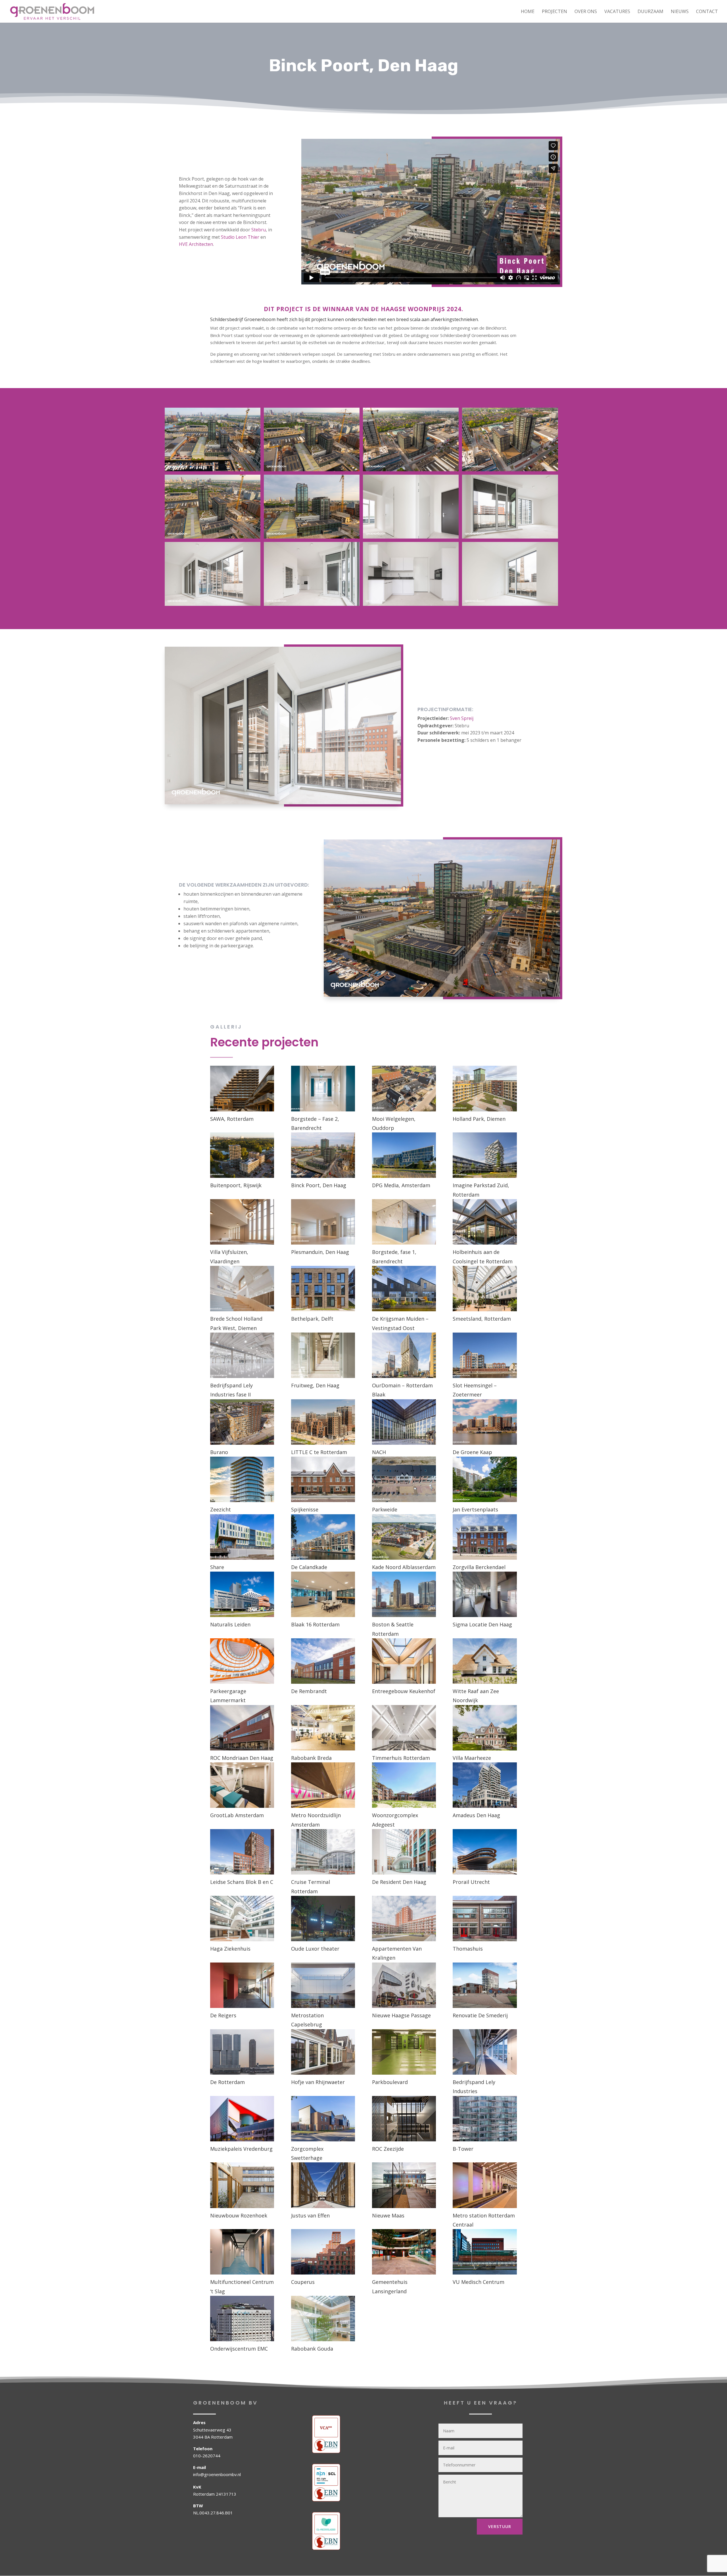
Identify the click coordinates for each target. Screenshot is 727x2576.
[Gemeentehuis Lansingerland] (404, 2252)
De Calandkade (309, 1567)
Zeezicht (221, 1509)
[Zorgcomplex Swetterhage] (323, 2119)
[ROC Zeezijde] (404, 2119)
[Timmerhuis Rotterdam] (404, 1728)
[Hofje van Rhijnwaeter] (323, 2052)
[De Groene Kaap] (485, 1422)
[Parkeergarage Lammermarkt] (242, 1661)
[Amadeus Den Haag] (485, 1785)
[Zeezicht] (242, 1479)
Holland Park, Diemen (479, 1119)
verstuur (500, 2526)
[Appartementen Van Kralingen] (404, 1919)
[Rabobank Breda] (323, 1728)
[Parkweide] (404, 1479)
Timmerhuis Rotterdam (401, 1758)
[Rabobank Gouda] (323, 2319)
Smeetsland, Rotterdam (482, 1319)
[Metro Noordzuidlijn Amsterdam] (323, 1785)
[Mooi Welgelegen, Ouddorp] (404, 1088)
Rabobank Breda (311, 1758)
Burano (219, 1452)
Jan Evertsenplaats (475, 1509)
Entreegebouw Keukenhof (404, 1691)
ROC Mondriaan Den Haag (242, 1758)
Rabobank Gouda (312, 2349)
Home (528, 12)
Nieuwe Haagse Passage (401, 2015)
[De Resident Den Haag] (404, 1852)
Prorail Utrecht (471, 1882)
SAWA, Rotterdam (232, 1119)
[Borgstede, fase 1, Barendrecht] (404, 1222)
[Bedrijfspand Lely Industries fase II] (242, 1355)
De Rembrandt (309, 1691)
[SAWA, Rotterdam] (242, 1088)
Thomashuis (468, 1949)
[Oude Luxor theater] (323, 1919)
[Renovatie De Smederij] (485, 1985)
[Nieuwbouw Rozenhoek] (242, 2185)
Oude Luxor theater (315, 1949)
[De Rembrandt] (323, 1661)
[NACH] (404, 1422)
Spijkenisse (305, 1509)
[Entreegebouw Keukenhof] (404, 1661)
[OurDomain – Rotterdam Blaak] (404, 1355)
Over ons (586, 12)
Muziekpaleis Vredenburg (241, 2149)
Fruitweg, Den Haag (315, 1385)
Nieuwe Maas (388, 2215)
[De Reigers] (242, 1985)
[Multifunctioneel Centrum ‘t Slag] (242, 2252)
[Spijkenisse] (323, 1479)
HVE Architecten (196, 244)
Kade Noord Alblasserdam (404, 1567)
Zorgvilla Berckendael (479, 1567)
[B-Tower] (485, 2119)
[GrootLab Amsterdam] (242, 1785)
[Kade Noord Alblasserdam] (404, 1537)
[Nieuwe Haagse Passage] (404, 1985)
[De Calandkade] (323, 1537)
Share (217, 1567)
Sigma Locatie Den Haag (482, 1624)
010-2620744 (207, 2456)
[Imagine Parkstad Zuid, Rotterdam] (485, 1155)
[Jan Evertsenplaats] (485, 1479)
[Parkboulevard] (404, 2052)
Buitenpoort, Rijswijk (236, 1185)
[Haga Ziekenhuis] (242, 1919)
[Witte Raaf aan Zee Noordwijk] (485, 1661)
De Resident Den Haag (399, 1882)
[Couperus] (323, 2252)
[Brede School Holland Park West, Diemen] (242, 1289)
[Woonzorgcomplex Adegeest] (404, 1785)
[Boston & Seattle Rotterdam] (404, 1594)
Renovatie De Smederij (480, 2015)
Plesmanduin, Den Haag (320, 1252)
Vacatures (617, 12)
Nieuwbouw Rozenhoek (239, 2215)
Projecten (554, 12)
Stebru (259, 230)
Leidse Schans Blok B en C (242, 1882)
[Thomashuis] (485, 1919)
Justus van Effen (310, 2215)
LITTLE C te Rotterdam (319, 1452)
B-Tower (463, 2149)
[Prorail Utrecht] (485, 1852)
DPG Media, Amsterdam (401, 1185)
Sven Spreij (462, 718)
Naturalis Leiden (230, 1624)
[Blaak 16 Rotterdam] (323, 1594)
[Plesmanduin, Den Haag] (323, 1222)
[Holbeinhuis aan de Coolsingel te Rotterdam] (485, 1222)
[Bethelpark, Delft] (323, 1289)
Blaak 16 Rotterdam (315, 1624)
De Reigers (223, 2015)
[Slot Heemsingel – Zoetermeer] (485, 1355)
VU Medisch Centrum (479, 2282)
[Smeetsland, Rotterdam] (485, 1289)
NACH (379, 1452)
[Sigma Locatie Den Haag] (485, 1594)
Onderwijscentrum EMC (239, 2349)
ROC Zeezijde (388, 2149)
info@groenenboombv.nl (217, 2474)
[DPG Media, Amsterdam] (404, 1155)
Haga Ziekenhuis (230, 1949)
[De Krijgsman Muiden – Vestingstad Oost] (404, 1289)
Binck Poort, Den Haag (319, 1185)
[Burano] (242, 1422)
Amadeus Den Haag (476, 1815)
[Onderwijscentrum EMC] (242, 2319)
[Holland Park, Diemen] (485, 1088)
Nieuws (680, 12)
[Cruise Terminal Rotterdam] (323, 1852)
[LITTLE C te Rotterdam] (323, 1422)
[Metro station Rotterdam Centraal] (485, 2185)
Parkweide (385, 1509)
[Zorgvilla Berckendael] (485, 1537)
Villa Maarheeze (472, 1758)
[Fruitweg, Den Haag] (323, 1355)
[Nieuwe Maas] (404, 2185)
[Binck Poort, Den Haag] (323, 1155)
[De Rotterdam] (242, 2052)
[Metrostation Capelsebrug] (323, 1985)
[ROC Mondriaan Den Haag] (242, 1728)
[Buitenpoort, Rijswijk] (242, 1155)
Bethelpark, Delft (312, 1319)
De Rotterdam (227, 2082)
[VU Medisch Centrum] (485, 2252)
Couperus (303, 2282)
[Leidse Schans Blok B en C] (242, 1852)
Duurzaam (650, 12)
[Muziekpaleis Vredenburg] (242, 2119)
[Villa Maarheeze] (485, 1728)
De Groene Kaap (472, 1452)
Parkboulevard (390, 2082)
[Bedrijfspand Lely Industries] (485, 2052)
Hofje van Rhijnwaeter (318, 2082)
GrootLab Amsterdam (237, 1815)
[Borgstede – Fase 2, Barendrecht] (323, 1088)
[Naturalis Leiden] (242, 1594)
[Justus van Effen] (323, 2185)
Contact (707, 12)
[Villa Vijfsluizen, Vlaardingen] (242, 1222)
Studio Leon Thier (240, 237)
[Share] (242, 1537)
